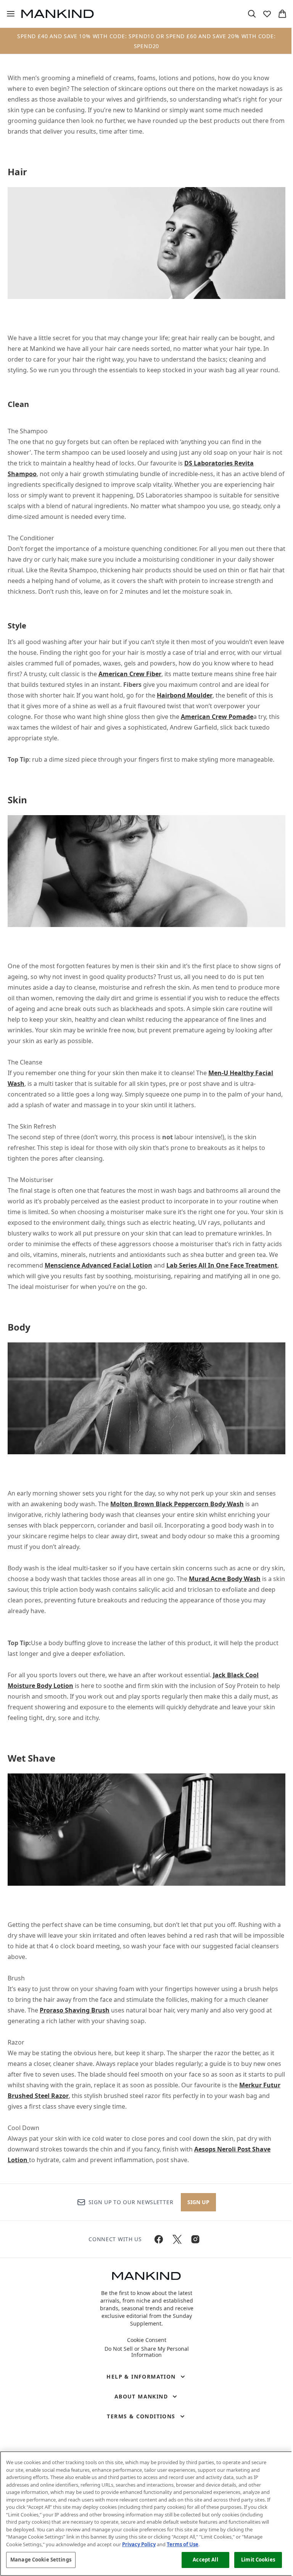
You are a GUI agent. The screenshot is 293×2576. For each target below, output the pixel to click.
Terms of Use (183, 2544)
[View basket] (282, 14)
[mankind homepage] (58, 14)
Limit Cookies (258, 2560)
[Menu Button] (8, 14)
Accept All (205, 2560)
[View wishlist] (267, 14)
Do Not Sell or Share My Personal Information (147, 2352)
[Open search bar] (252, 14)
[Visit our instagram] (195, 2239)
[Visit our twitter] (177, 2239)
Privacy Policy (139, 2544)
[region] (146, 2514)
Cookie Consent (147, 2340)
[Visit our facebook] (159, 2239)
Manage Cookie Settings (41, 2560)
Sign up (198, 2202)
